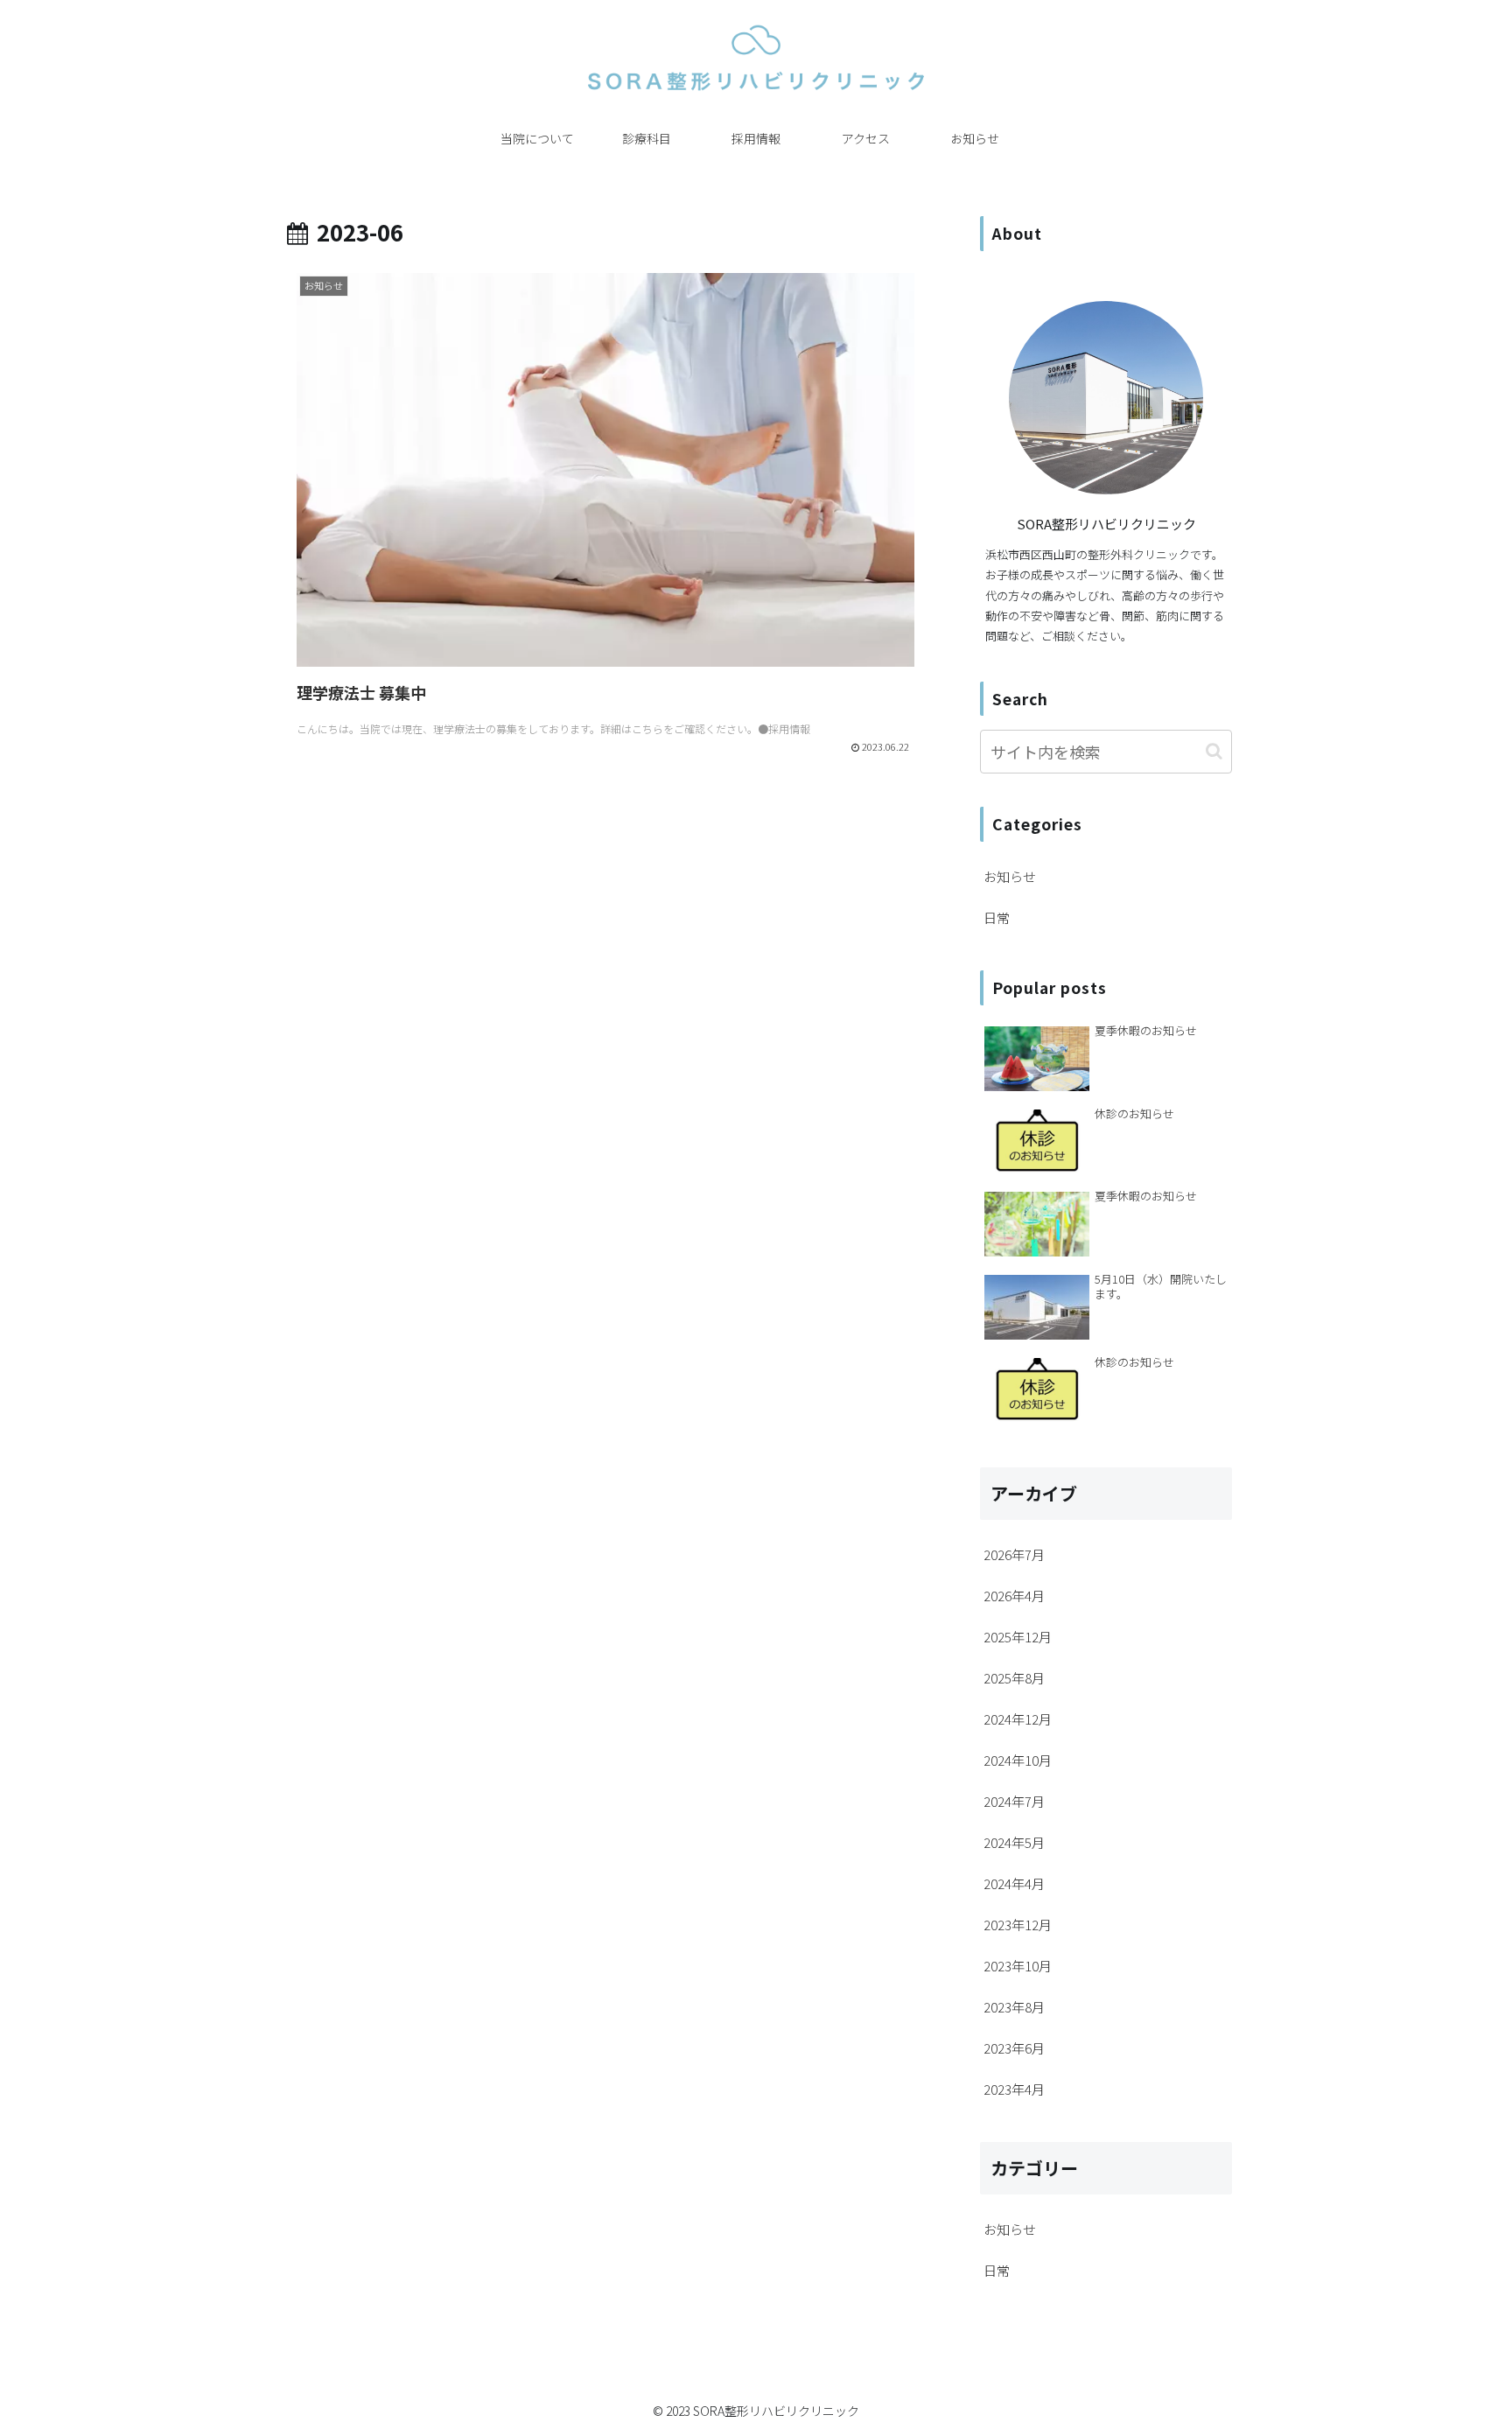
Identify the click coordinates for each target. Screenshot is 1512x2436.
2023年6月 (1014, 2048)
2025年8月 (1014, 1678)
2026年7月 (1014, 1554)
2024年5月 (1014, 1842)
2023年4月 (1014, 2089)
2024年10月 (1018, 1760)
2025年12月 (1018, 1637)
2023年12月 (1018, 1925)
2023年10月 (1018, 1966)
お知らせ (1010, 876)
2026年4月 (1014, 1596)
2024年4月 (1014, 1883)
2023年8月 (1014, 2007)
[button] (1214, 751)
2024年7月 (1014, 1801)
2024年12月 (1018, 1719)
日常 (997, 917)
